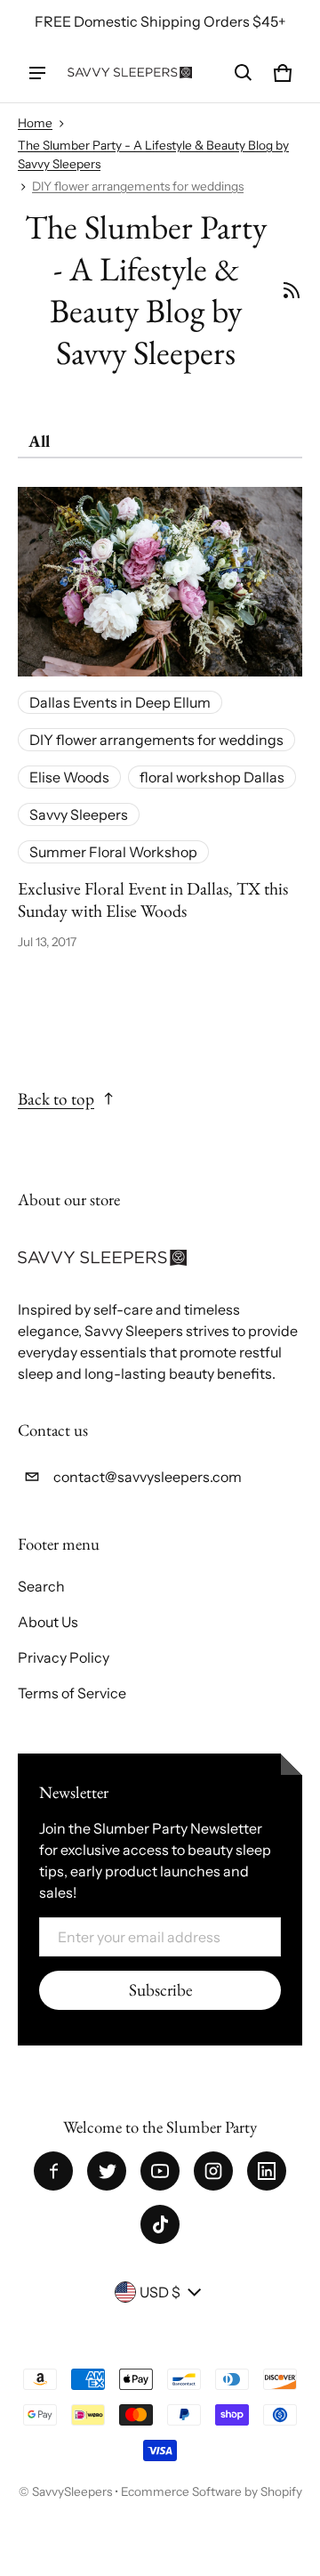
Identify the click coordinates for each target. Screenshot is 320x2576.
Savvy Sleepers (79, 814)
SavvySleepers (72, 2491)
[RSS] (292, 290)
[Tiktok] (160, 2224)
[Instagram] (213, 2171)
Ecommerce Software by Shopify (212, 2491)
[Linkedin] (267, 2171)
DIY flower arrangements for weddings (138, 186)
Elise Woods (69, 777)
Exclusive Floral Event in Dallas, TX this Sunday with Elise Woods (153, 899)
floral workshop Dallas (212, 777)
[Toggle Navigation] (37, 73)
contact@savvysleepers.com (148, 1477)
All (39, 441)
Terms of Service (72, 1693)
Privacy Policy (64, 1657)
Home (35, 123)
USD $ (160, 2292)
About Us (48, 1622)
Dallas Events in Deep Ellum (120, 702)
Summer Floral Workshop (113, 852)
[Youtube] (160, 2171)
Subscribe (160, 1990)
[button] (244, 73)
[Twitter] (107, 2171)
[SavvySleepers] (130, 73)
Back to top (56, 1099)
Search (41, 1586)
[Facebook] (53, 2171)
